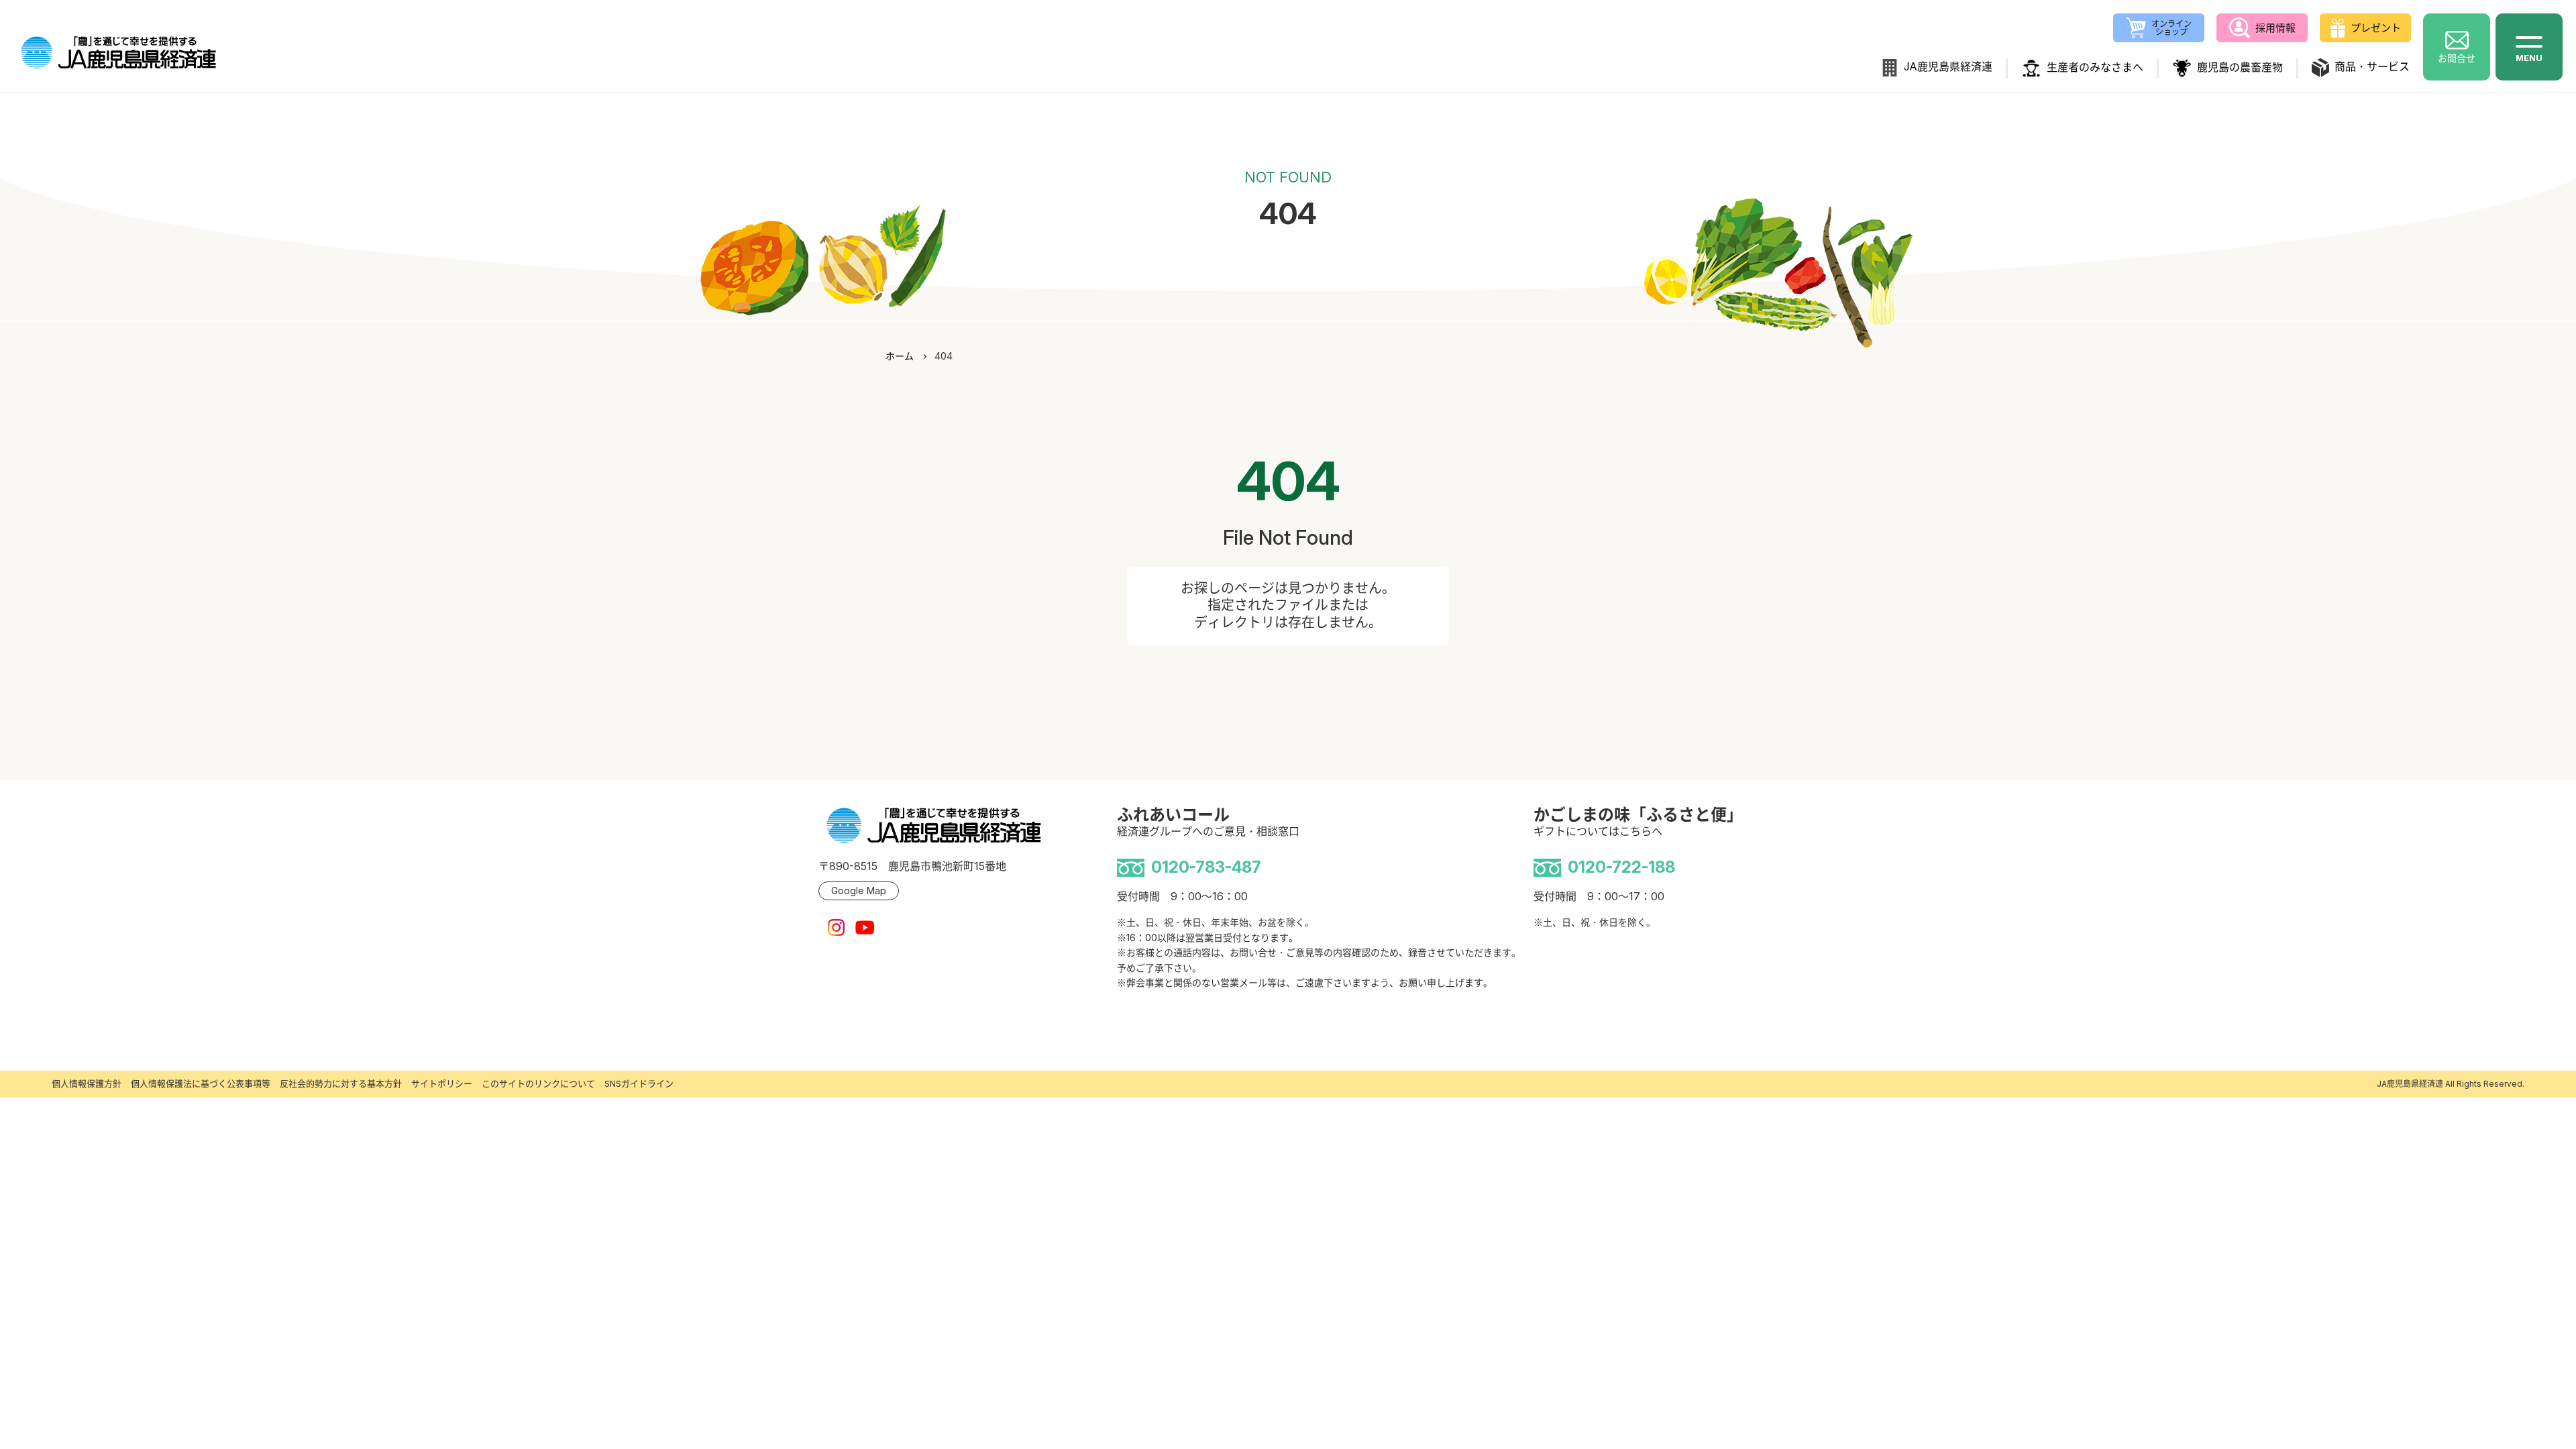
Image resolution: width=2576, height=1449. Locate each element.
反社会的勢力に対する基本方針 (341, 1083)
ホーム (900, 356)
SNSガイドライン (639, 1083)
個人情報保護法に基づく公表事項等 (201, 1083)
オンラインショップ (2171, 28)
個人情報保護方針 (87, 1083)
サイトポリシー (442, 1083)
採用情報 (2275, 28)
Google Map (859, 891)
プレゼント (2376, 28)
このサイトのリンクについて (538, 1083)
